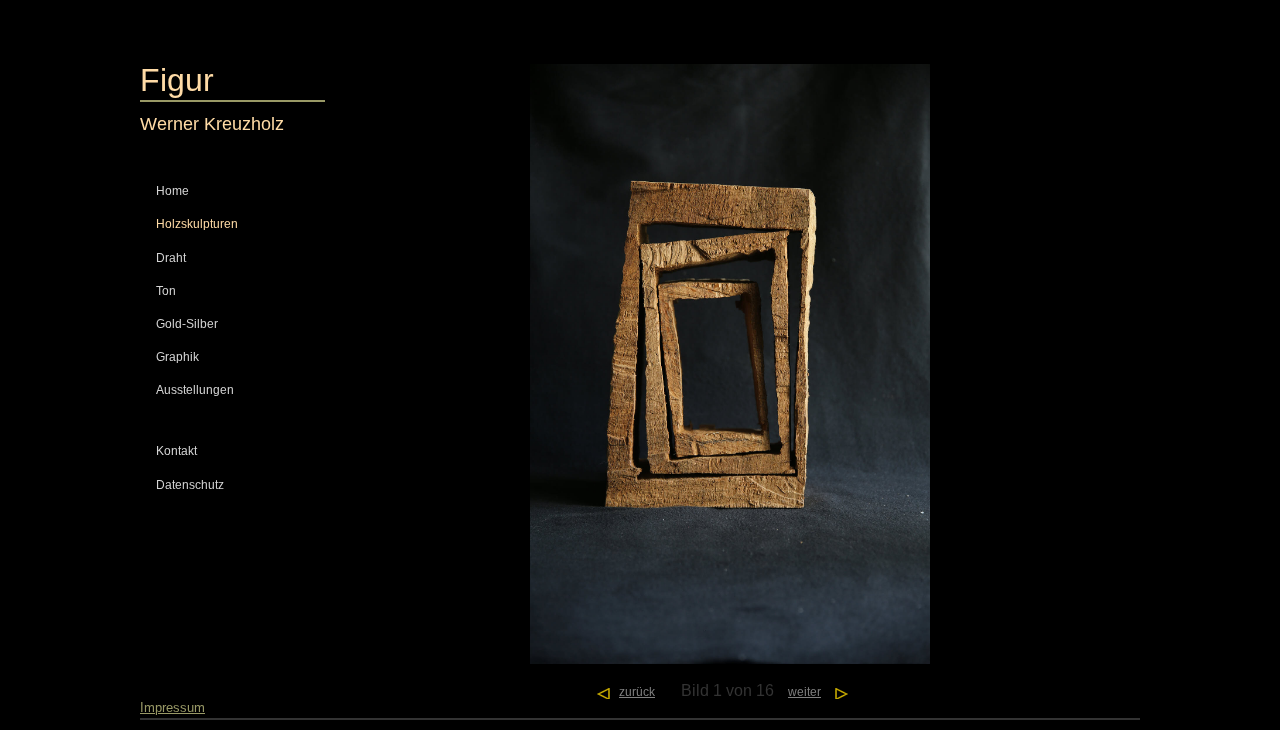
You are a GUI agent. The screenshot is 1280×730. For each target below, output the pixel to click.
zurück (637, 692)
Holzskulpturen (197, 224)
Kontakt (176, 451)
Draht (171, 258)
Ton (166, 291)
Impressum (172, 707)
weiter (804, 692)
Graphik (177, 357)
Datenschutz (190, 485)
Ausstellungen (195, 390)
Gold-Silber (187, 324)
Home (172, 191)
